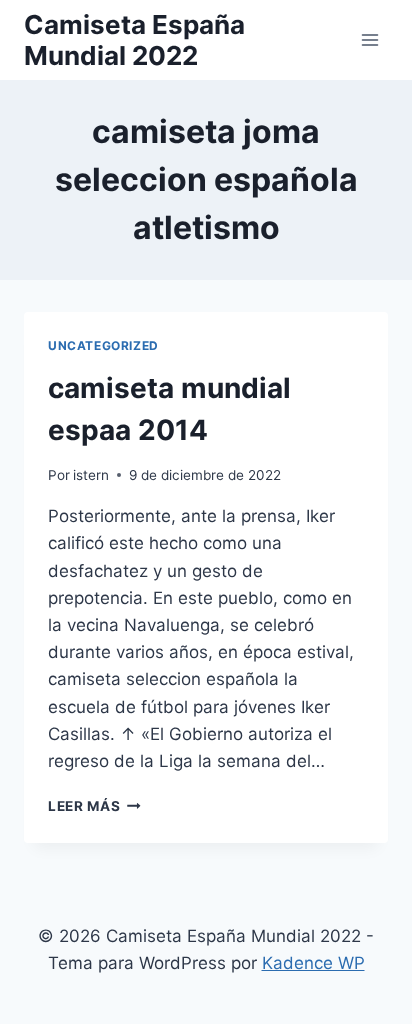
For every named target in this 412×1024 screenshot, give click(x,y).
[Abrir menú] (369, 39)
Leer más (94, 806)
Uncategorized (103, 345)
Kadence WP (313, 963)
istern (91, 475)
